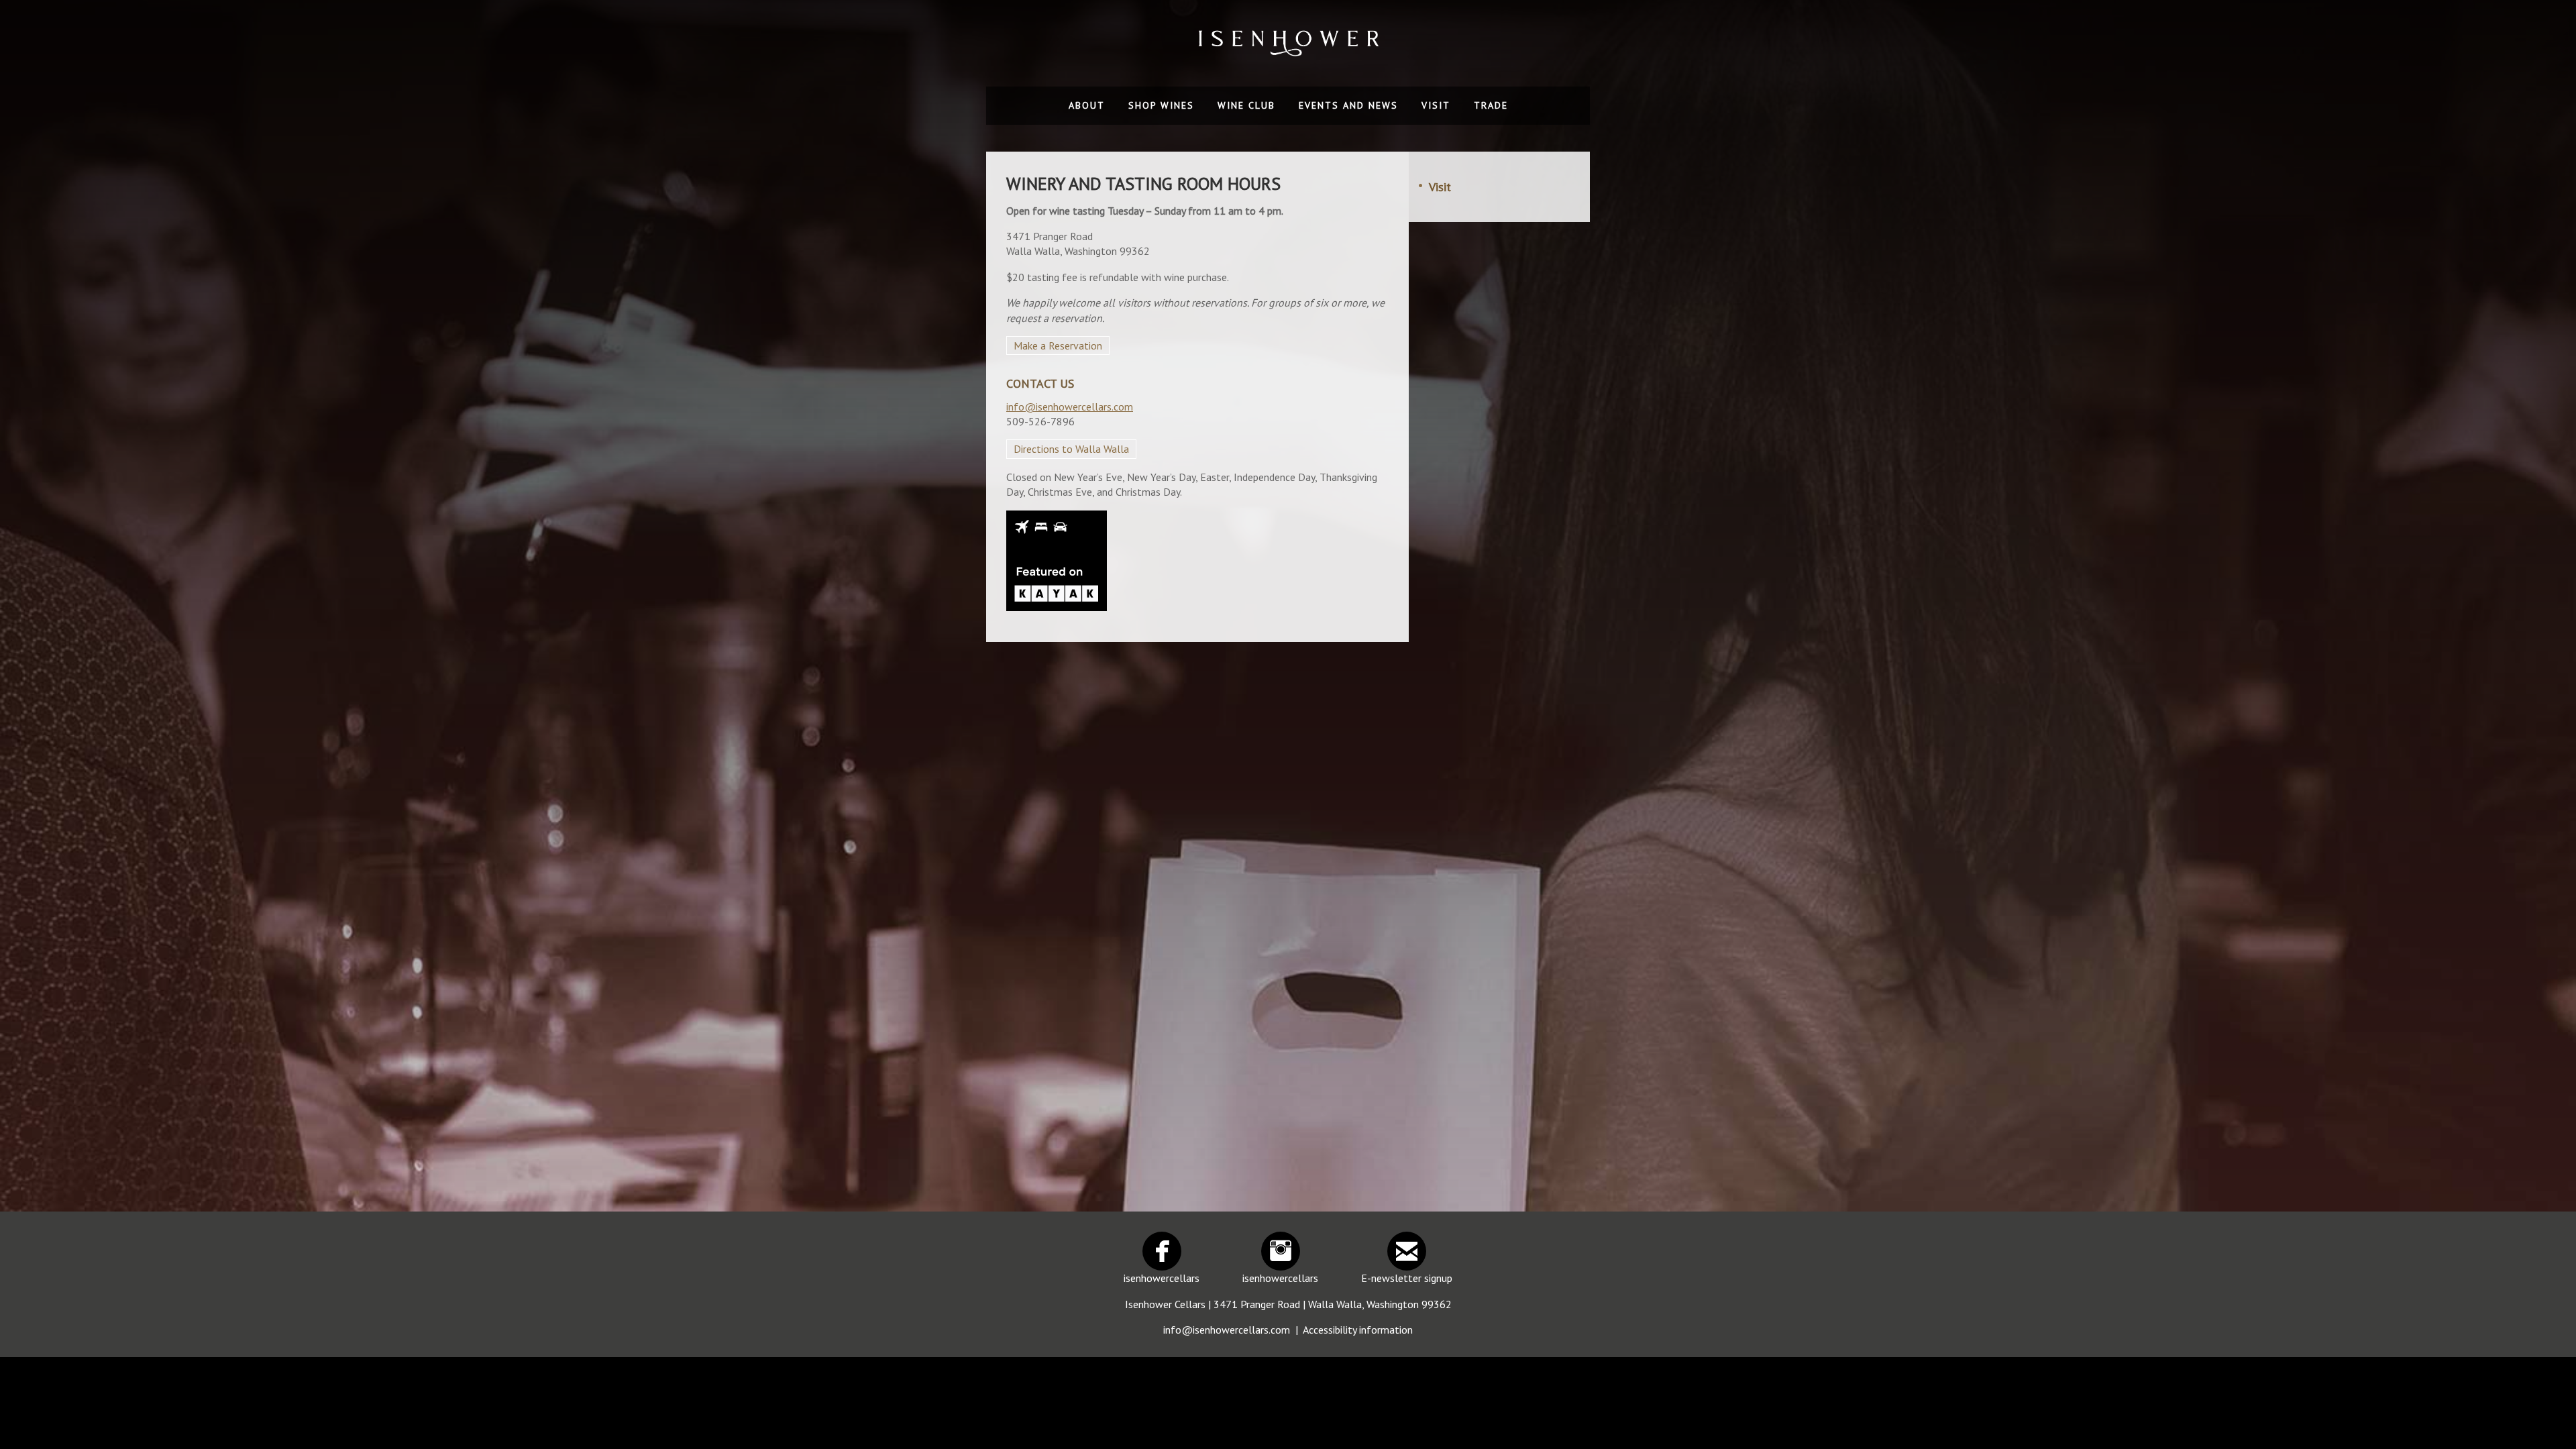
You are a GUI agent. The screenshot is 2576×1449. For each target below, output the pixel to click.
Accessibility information (1358, 1330)
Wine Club (1246, 105)
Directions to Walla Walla (1071, 449)
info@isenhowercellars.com (1070, 407)
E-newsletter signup (1407, 1278)
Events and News (1348, 105)
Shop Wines (1161, 105)
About (1087, 105)
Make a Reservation (1058, 345)
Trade (1491, 105)
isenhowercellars (1162, 1278)
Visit (1436, 105)
